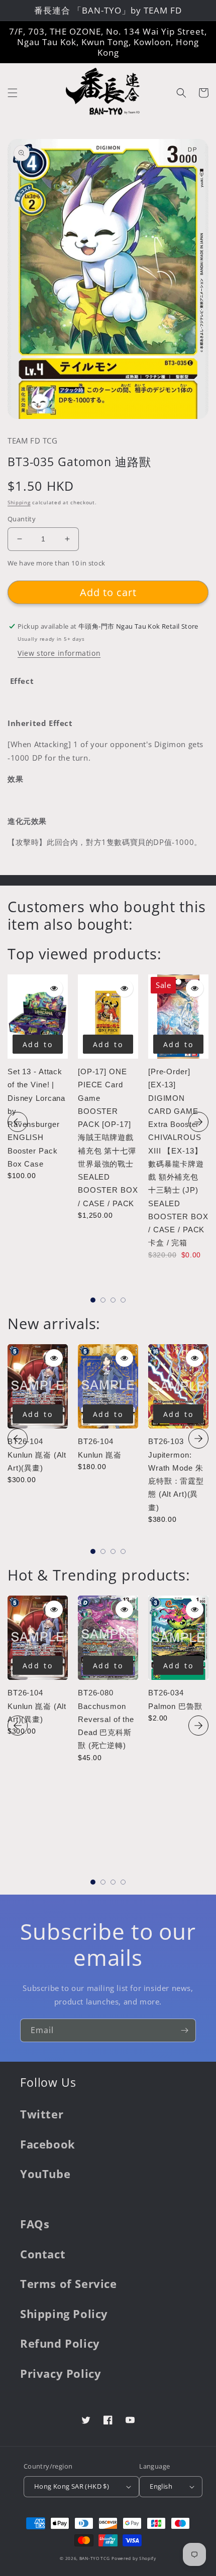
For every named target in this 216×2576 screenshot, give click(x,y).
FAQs (35, 2224)
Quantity (22, 519)
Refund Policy (60, 2343)
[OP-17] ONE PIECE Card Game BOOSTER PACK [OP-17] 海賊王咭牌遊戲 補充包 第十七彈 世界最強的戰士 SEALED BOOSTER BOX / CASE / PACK (108, 1137)
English (161, 2486)
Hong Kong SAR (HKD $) (72, 2486)
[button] (13, 93)
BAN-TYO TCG (95, 2558)
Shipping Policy (64, 2314)
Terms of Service (69, 2283)
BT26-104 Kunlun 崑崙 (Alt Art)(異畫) (37, 1455)
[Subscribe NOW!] (184, 2030)
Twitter (42, 2114)
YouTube (45, 2174)
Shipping (19, 502)
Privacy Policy (61, 2373)
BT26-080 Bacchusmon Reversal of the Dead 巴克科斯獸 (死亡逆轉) (106, 1719)
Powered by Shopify (134, 2558)
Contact (43, 2254)
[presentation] (18, 1122)
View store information (59, 653)
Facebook (48, 2144)
